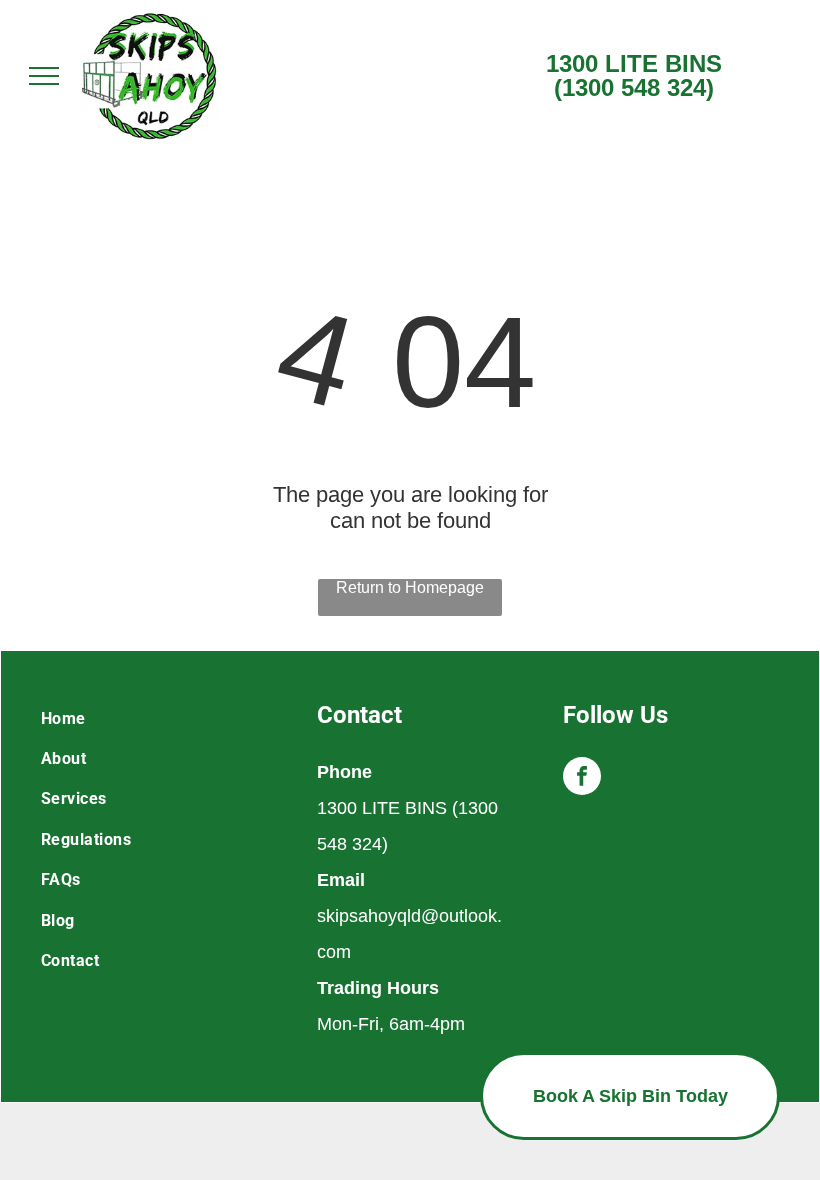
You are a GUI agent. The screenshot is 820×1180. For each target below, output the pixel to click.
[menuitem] (164, 719)
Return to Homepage (410, 587)
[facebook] (582, 778)
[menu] (44, 76)
